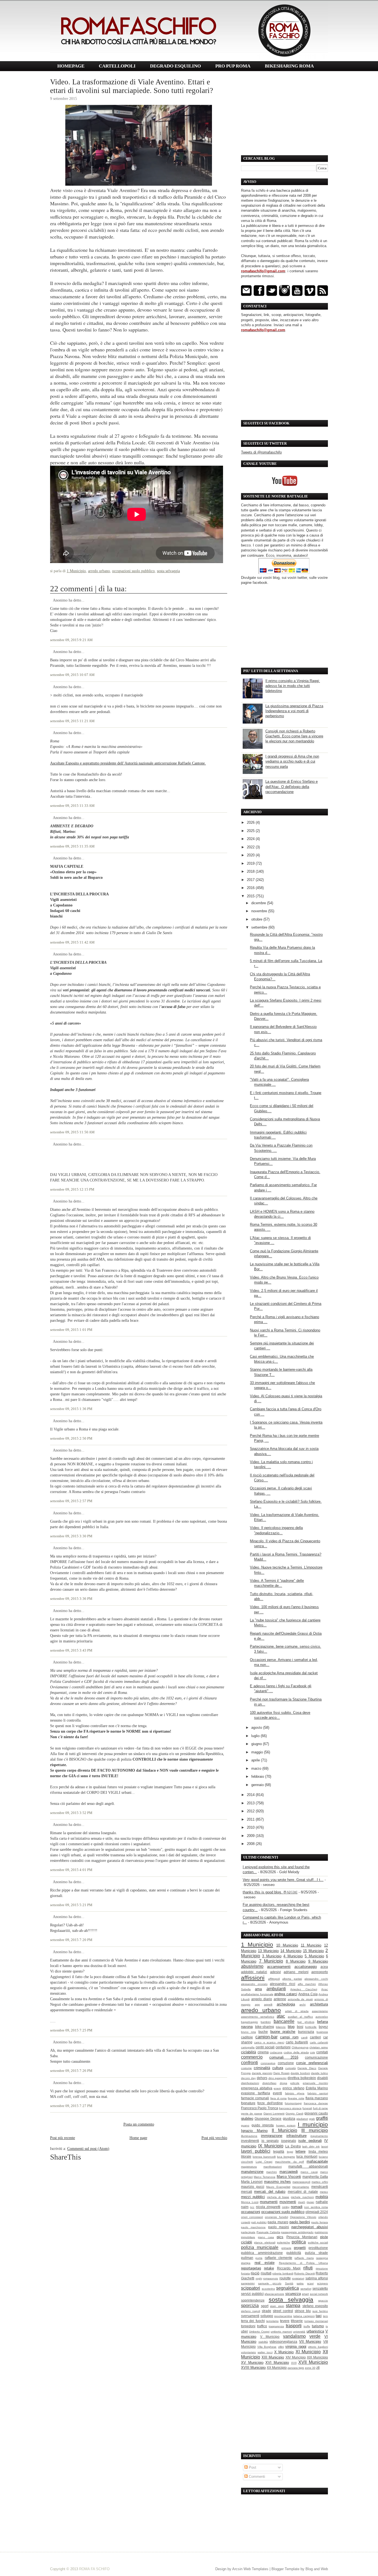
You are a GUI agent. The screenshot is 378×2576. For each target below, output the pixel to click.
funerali (307, 2108)
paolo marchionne (253, 2227)
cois (312, 2052)
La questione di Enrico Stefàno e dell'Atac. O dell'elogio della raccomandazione (292, 786)
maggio (258, 1752)
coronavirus (268, 2063)
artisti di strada (297, 2011)
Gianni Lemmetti (274, 2114)
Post (252, 2467)
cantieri (315, 2037)
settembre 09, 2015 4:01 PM (71, 1870)
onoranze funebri (276, 2217)
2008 (251, 1844)
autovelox (322, 2017)
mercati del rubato (270, 2192)
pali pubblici (259, 2222)
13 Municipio (268, 1951)
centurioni (283, 2047)
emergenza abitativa (257, 2088)
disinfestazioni (250, 2083)
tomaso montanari (316, 2321)
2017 (251, 880)
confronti (249, 2063)
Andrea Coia (308, 1994)
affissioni (253, 1978)
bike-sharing (265, 2027)
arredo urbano (99, 571)
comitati (322, 2052)
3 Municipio (272, 1956)
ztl (318, 2368)
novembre (260, 911)
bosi (300, 2027)
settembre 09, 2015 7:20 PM (71, 1940)
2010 (251, 1827)
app (257, 2004)
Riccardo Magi (289, 2268)
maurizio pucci (253, 2187)
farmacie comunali (255, 2098)
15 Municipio (313, 1951)
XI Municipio (308, 2352)
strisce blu (303, 2311)
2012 (251, 1811)
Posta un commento (139, 2124)
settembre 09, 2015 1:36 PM (71, 1409)
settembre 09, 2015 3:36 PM (71, 1599)
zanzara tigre (296, 2368)
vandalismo (294, 2336)
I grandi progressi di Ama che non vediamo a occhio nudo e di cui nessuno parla (292, 761)
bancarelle (284, 2021)
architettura (319, 2004)
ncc (252, 2207)
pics (280, 2237)
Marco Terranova (265, 2177)
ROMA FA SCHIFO (94, 2569)
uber (244, 2331)
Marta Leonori (252, 2182)
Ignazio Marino (254, 2131)
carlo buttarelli (297, 2042)
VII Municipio (310, 2342)
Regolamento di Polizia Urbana (304, 2263)
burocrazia (306, 2032)
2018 (251, 871)
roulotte (285, 2278)
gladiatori (302, 2119)
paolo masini (279, 2227)
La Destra (293, 2146)
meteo (324, 2192)
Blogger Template (285, 2569)
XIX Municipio (317, 2357)
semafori (306, 2289)
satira (300, 2283)
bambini (266, 2022)
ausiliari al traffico (300, 2017)
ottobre (257, 919)
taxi (319, 2316)
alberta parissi (292, 1979)
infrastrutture (297, 2136)
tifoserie (297, 2321)
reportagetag (251, 2268)
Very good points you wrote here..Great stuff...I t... (283, 1880)
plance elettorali (265, 2242)
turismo (318, 2326)
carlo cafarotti (319, 2042)
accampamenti (279, 1967)
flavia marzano (317, 2098)
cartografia (248, 2047)
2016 (251, 888)
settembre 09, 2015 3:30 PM (71, 1536)
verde (315, 2336)
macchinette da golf (289, 2162)
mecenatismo (301, 2187)
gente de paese (252, 2114)
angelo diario (262, 1999)
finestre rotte (296, 2098)
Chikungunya (300, 2047)
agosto (257, 1728)
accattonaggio (306, 1967)
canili (304, 2037)
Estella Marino (317, 2088)
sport (265, 2306)
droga (283, 2083)
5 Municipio (314, 1956)
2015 (251, 896)
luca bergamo (286, 2157)
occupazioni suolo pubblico (133, 571)
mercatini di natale (303, 2192)
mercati (247, 2192)
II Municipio (284, 2130)
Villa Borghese (267, 2347)
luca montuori (307, 2156)
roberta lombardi (283, 2273)
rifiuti (308, 2268)
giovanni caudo (316, 2113)
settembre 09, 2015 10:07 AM (72, 675)
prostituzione (318, 2248)
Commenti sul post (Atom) (88, 2149)
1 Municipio (76, 571)
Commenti (256, 2477)
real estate (265, 2263)
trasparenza (276, 2326)
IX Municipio (271, 2146)
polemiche (283, 2242)
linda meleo (318, 2151)
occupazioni (251, 2212)
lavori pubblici (256, 2151)
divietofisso (269, 2083)
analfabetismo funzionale (257, 1994)
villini (281, 2347)
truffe (307, 2326)
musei (310, 2202)
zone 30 (310, 2368)
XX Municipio (277, 2368)
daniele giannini (262, 2073)
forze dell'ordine (270, 2103)
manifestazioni (273, 2167)
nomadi (297, 2207)
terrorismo (272, 2321)
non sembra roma (316, 2207)
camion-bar (266, 2037)
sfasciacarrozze (274, 2294)
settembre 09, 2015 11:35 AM (72, 846)
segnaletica (288, 2288)
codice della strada (296, 2052)
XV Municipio (252, 2363)
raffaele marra (304, 2258)
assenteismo (320, 2011)
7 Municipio (271, 1961)
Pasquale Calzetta (268, 2232)
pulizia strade (317, 2253)
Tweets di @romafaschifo (261, 452)
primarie (286, 2248)
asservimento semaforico (258, 2017)
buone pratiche (283, 2032)
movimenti (288, 2202)
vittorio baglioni (318, 2347)
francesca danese (316, 2103)
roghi (259, 2278)
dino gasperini (278, 2078)
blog (291, 2027)
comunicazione (316, 2057)
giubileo (247, 2118)
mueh (302, 2202)
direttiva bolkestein (302, 2078)
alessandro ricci (283, 1984)
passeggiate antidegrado (297, 2232)
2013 (251, 1803)
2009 (251, 1836)
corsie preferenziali (312, 2063)
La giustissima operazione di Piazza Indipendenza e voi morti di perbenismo (294, 711)
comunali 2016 (284, 2057)
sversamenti (250, 2316)
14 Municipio (291, 1951)
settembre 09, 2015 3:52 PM (71, 1813)
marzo (257, 1768)
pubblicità (294, 2253)
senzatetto (320, 2288)
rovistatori (298, 2278)
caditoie (247, 2037)
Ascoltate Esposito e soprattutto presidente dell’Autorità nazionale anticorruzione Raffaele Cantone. (128, 763)
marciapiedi (289, 2172)
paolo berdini (300, 2222)
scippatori (251, 2288)
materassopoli (301, 2182)
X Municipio (284, 2352)
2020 (251, 855)
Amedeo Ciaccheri (304, 1989)
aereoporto (320, 1972)
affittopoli (274, 1979)
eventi (277, 2093)
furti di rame (321, 2108)
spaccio (323, 2301)
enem (277, 2088)
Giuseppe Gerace (268, 2118)
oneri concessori (252, 2217)
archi (302, 2004)
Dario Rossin (282, 2073)
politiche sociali (318, 2242)
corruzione (286, 2063)
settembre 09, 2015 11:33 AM (72, 806)
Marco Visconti (289, 2177)
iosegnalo (289, 2141)
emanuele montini (315, 2083)
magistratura (249, 2167)
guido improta (263, 2125)
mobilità (322, 2197)
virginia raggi (296, 2346)
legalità (279, 2151)
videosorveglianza (283, 2342)
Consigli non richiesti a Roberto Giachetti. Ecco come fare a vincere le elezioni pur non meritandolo (294, 736)
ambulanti (276, 1989)
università (299, 2332)
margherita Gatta (315, 2177)
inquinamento (319, 2136)
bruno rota (248, 2032)
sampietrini (248, 2283)
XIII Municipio (273, 2357)
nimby (286, 2207)
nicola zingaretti (268, 2207)
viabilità (263, 2342)
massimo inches (277, 2182)
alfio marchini (307, 1984)
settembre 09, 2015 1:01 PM (71, 1330)
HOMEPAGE (71, 66)
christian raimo (319, 2047)
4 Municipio (293, 1956)
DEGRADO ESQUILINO (175, 66)
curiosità (291, 2068)
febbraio (258, 1776)
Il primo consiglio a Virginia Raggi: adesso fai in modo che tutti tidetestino (293, 686)
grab (312, 2119)
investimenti (250, 2141)
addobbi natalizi (254, 1972)
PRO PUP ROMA (233, 66)
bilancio (281, 2027)
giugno (257, 1744)
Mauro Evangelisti (278, 2187)
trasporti (294, 2326)
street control (283, 2311)
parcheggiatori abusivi (310, 2227)
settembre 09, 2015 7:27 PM (71, 2106)
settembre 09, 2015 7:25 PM (71, 2030)
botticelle (311, 2027)
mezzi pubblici (253, 2197)
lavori (325, 2146)
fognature (248, 2103)
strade (266, 2311)
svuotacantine (283, 2316)
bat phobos (306, 2022)
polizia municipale (260, 2247)
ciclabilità (248, 2052)
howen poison (286, 2125)
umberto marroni (281, 2332)
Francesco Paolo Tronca (260, 2108)
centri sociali (265, 2047)
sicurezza (293, 2294)
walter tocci (265, 2352)
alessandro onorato (254, 1984)
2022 (251, 847)
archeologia (286, 2004)
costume (246, 2068)
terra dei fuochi (253, 2321)
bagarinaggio (249, 2022)
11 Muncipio (311, 1945)
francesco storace (290, 2108)
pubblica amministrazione (262, 2253)
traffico (262, 2326)
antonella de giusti (300, 1999)
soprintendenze (253, 2300)
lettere (301, 2151)
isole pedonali (310, 2141)
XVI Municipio (277, 2363)
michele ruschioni (302, 2197)
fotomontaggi (293, 2103)
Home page (138, 2138)
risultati (266, 2273)
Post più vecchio (214, 2138)
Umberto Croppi (259, 2332)
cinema (263, 2052)
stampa (293, 2306)
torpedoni (248, 2326)
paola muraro (278, 2222)
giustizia (289, 2118)
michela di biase (278, 2197)
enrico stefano (293, 2088)
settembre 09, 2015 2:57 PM (71, 1501)
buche (263, 2032)
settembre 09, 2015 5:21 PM (71, 1905)
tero (325, 2316)
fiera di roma (279, 2098)
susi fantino (320, 2311)
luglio (256, 1736)
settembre (260, 927)
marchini (271, 2172)
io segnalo (270, 2141)
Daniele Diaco (307, 2068)
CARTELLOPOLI (117, 66)
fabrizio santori (318, 2093)
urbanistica (315, 2331)
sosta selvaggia (168, 571)
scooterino (268, 2289)
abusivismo (252, 1966)
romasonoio (271, 2278)
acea (324, 1967)
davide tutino (319, 2073)
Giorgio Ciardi (294, 2114)
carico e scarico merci (269, 2042)
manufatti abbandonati (308, 2166)
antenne (280, 1999)
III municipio (315, 2130)
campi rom (289, 2037)
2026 (251, 822)
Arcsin (237, 2569)
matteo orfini (320, 2182)
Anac (325, 1989)
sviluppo (267, 2316)
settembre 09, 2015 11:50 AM (72, 1132)
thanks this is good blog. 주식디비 (270, 1892)
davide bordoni (300, 2073)
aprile (256, 1760)
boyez (323, 2027)
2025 (251, 831)
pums (259, 2258)
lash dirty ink (311, 2146)
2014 (251, 1795)
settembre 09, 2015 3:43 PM (71, 1650)
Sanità (289, 2283)
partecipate (248, 2232)
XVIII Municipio (253, 2368)
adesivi (275, 1972)
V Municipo (270, 2337)
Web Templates (256, 2569)
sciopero (323, 2283)
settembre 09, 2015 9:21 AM (71, 640)
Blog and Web (317, 2569)
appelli (268, 2004)
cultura (278, 2068)
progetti (300, 2248)
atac (281, 2016)
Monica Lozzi (250, 2202)
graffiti (322, 2118)
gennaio (258, 1785)
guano (245, 2125)
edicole (295, 2083)
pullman (247, 2258)
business (322, 2032)
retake (269, 2268)
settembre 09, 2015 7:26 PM (71, 2071)
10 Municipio (287, 1945)
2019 (251, 863)
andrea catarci (286, 1994)
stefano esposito (315, 2306)
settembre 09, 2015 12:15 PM (72, 1189)
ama (258, 1989)
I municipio (313, 2124)
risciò (255, 2273)
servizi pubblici (252, 2294)
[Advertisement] (284, 113)
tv (327, 2326)
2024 (251, 839)
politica (299, 2242)
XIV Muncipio (296, 2357)
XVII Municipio (313, 2362)
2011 (251, 1819)
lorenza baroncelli (264, 2157)
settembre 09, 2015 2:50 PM (71, 1439)
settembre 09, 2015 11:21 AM (72, 721)
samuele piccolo (270, 2283)
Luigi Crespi (264, 2162)
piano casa (266, 2237)
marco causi (309, 2172)
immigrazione (272, 2136)
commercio (252, 2057)
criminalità (262, 2068)
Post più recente (63, 2138)
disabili (323, 2078)
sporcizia (250, 2306)
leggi (290, 2152)
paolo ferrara (320, 2222)
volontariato (248, 2352)
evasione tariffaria (256, 2093)
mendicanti (320, 2187)
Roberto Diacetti (304, 2273)
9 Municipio (318, 1961)
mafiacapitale (317, 2161)
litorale (246, 2156)
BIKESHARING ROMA (289, 66)
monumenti (269, 2202)
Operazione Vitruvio (303, 2217)
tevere (285, 2321)
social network (319, 2294)
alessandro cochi (316, 1979)
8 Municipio (296, 1961)
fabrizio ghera (295, 2093)
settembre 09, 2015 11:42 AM (72, 942)
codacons (276, 2052)
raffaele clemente (279, 2258)
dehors (262, 2078)
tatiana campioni (304, 2316)
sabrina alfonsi (317, 2278)
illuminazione (249, 2136)
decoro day (248, 2078)
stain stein (277, 2306)
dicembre (259, 903)
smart (305, 2294)
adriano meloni (296, 1972)
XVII (294, 2363)
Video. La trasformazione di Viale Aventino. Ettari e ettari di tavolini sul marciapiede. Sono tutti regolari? (132, 86)
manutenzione (252, 2172)
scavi (310, 2283)
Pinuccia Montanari (302, 2237)
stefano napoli (251, 2311)
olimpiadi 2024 (317, 2212)
